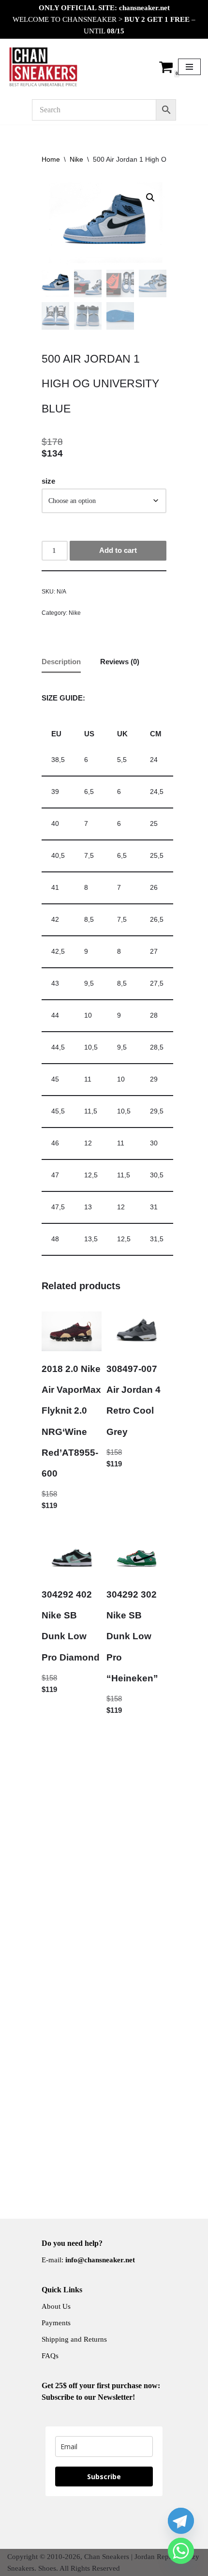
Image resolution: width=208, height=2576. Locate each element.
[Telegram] (181, 2521)
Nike (76, 159)
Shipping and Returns (74, 2339)
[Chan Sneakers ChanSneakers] (44, 67)
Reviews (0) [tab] (120, 662)
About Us (56, 2306)
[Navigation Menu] (189, 67)
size (48, 481)
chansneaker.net (144, 8)
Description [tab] (61, 662)
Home (51, 159)
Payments (56, 2323)
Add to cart (118, 550)
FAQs (50, 2356)
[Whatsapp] (181, 2551)
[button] (150, 198)
